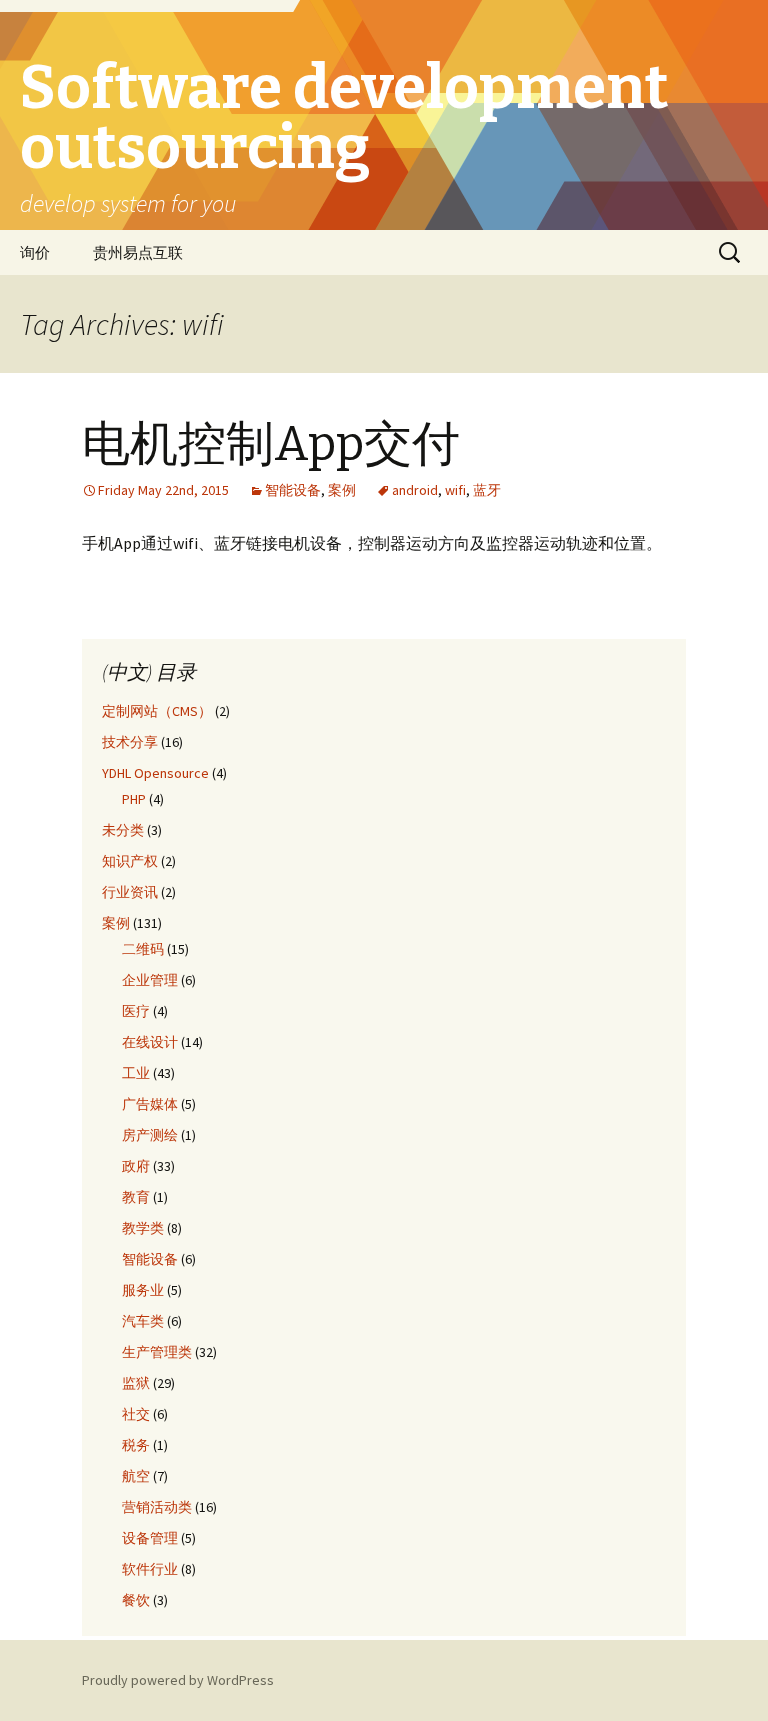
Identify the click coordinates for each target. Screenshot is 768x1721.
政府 (136, 1166)
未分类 (123, 830)
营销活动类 (157, 1507)
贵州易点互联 (138, 252)
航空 (136, 1476)
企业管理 (150, 980)
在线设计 (150, 1042)
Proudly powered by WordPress (178, 1680)
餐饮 (136, 1600)
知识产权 (130, 861)
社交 (136, 1414)
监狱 (136, 1383)
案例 (342, 490)
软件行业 (150, 1569)
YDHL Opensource (155, 773)
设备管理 (150, 1538)
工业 (136, 1073)
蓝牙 (487, 490)
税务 (136, 1445)
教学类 (143, 1228)
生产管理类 (157, 1352)
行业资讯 (130, 892)
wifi (455, 490)
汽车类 (143, 1321)
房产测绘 (150, 1135)
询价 (35, 252)
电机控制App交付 (271, 444)
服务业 (143, 1290)
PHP (134, 799)
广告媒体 (150, 1104)
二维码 (143, 949)
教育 (136, 1197)
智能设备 (293, 490)
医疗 (136, 1011)
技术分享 (130, 742)
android (415, 490)
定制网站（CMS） (157, 711)
